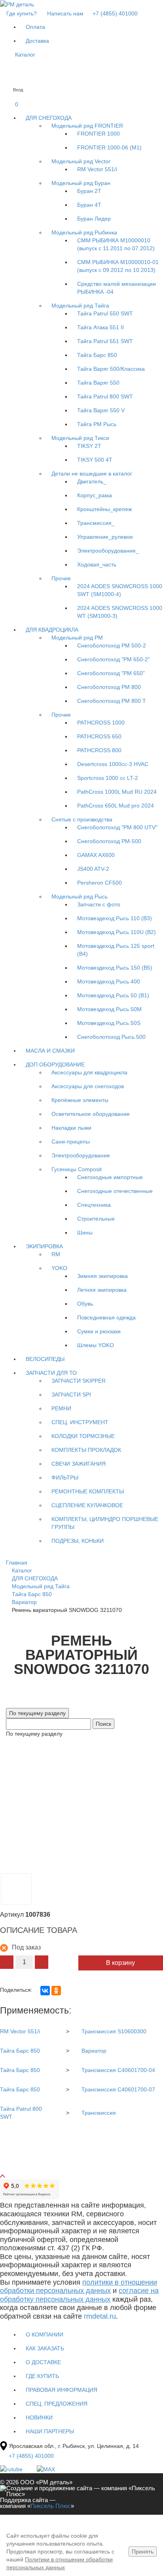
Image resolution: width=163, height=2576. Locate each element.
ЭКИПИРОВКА (44, 1246)
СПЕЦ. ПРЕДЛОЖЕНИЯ (57, 2404)
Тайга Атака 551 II (100, 327)
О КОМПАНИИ (45, 2334)
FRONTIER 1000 (99, 134)
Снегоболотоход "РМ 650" (111, 673)
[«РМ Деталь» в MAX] (46, 2469)
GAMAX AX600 (96, 855)
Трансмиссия (99, 2113)
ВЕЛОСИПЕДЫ (45, 1359)
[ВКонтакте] (45, 1991)
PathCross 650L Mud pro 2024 (116, 806)
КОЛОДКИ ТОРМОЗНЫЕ (83, 1436)
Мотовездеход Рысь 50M (109, 1009)
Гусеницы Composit (77, 1169)
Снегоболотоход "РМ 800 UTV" (117, 827)
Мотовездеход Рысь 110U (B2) (117, 932)
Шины (85, 1232)
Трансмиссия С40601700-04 (118, 2070)
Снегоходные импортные (110, 1177)
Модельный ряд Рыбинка (84, 232)
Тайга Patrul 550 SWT (105, 313)
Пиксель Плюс (51, 2506)
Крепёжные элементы (80, 1100)
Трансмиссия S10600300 (114, 2031)
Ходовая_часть (97, 564)
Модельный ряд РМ (77, 638)
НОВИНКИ (39, 2417)
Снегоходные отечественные (115, 1191)
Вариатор (94, 2051)
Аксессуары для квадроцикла (89, 1072)
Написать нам (65, 13)
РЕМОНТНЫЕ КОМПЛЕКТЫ (88, 1491)
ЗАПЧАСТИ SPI (71, 1395)
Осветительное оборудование (91, 1114)
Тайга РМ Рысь (97, 424)
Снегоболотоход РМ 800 (109, 687)
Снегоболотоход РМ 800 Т (112, 701)
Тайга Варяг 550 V (101, 410)
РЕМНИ (61, 1408)
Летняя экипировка (102, 1290)
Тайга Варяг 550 (98, 383)
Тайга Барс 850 (97, 355)
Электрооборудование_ (108, 551)
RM (56, 1254)
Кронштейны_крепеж (104, 509)
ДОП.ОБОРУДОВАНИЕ (55, 1064)
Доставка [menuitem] (37, 41)
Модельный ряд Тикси (80, 438)
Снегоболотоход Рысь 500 (111, 1037)
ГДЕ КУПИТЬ (42, 2376)
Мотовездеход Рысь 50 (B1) (113, 995)
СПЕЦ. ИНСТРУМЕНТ (80, 1422)
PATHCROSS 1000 (101, 723)
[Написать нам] (6, 76)
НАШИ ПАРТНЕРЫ (50, 2431)
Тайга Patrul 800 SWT (105, 396)
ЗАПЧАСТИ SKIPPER (79, 1381)
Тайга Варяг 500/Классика (111, 369)
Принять (143, 2551)
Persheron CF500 (100, 883)
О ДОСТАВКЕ (43, 2362)
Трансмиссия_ (96, 523)
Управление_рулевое (105, 537)
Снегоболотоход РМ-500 (109, 841)
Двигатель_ (92, 481)
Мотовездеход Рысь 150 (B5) (115, 968)
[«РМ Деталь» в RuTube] (12, 2469)
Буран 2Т (89, 191)
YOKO (59, 1268)
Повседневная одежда (106, 1317)
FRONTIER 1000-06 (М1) (109, 147)
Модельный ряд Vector (81, 161)
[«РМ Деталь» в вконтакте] (30, 2469)
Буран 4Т (89, 205)
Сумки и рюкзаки (99, 1331)
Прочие (61, 578)
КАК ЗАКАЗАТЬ (45, 2348)
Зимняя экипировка (102, 1276)
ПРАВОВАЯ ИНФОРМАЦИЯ (62, 2390)
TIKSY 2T (89, 446)
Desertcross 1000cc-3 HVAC (113, 764)
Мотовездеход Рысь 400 (109, 981)
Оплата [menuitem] (35, 27)
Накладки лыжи (71, 1128)
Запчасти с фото (99, 904)
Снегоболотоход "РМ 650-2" (114, 659)
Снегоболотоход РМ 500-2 (112, 645)
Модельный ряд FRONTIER (87, 126)
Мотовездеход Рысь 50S (109, 1023)
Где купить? (22, 13)
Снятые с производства (82, 819)
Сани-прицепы (71, 1142)
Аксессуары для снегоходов (88, 1086)
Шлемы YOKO (96, 1345)
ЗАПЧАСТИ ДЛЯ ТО (51, 1373)
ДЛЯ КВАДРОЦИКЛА (52, 630)
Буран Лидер (94, 219)
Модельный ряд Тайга (80, 306)
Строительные (96, 1219)
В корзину (120, 1963)
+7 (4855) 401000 (114, 13)
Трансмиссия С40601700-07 (118, 2089)
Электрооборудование (81, 1155)
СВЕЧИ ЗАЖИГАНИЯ (79, 1464)
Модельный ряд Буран (81, 183)
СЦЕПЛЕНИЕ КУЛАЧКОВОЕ (87, 1505)
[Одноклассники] (56, 1991)
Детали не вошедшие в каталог (92, 474)
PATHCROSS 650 (99, 736)
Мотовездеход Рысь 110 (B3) (115, 918)
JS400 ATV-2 (93, 869)
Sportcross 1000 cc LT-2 (108, 778)
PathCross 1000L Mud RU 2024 (117, 792)
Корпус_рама (95, 495)
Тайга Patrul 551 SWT (105, 341)
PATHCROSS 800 (99, 750)
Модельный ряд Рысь (80, 896)
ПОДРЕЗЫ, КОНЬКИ (78, 1541)
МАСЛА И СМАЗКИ (50, 1051)
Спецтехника (94, 1205)
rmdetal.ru (100, 2316)
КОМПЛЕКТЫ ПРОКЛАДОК (86, 1450)
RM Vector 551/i (97, 169)
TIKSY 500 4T (95, 460)
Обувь (85, 1304)
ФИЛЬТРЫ (65, 1478)
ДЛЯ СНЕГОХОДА (49, 118)
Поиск (103, 1724)
